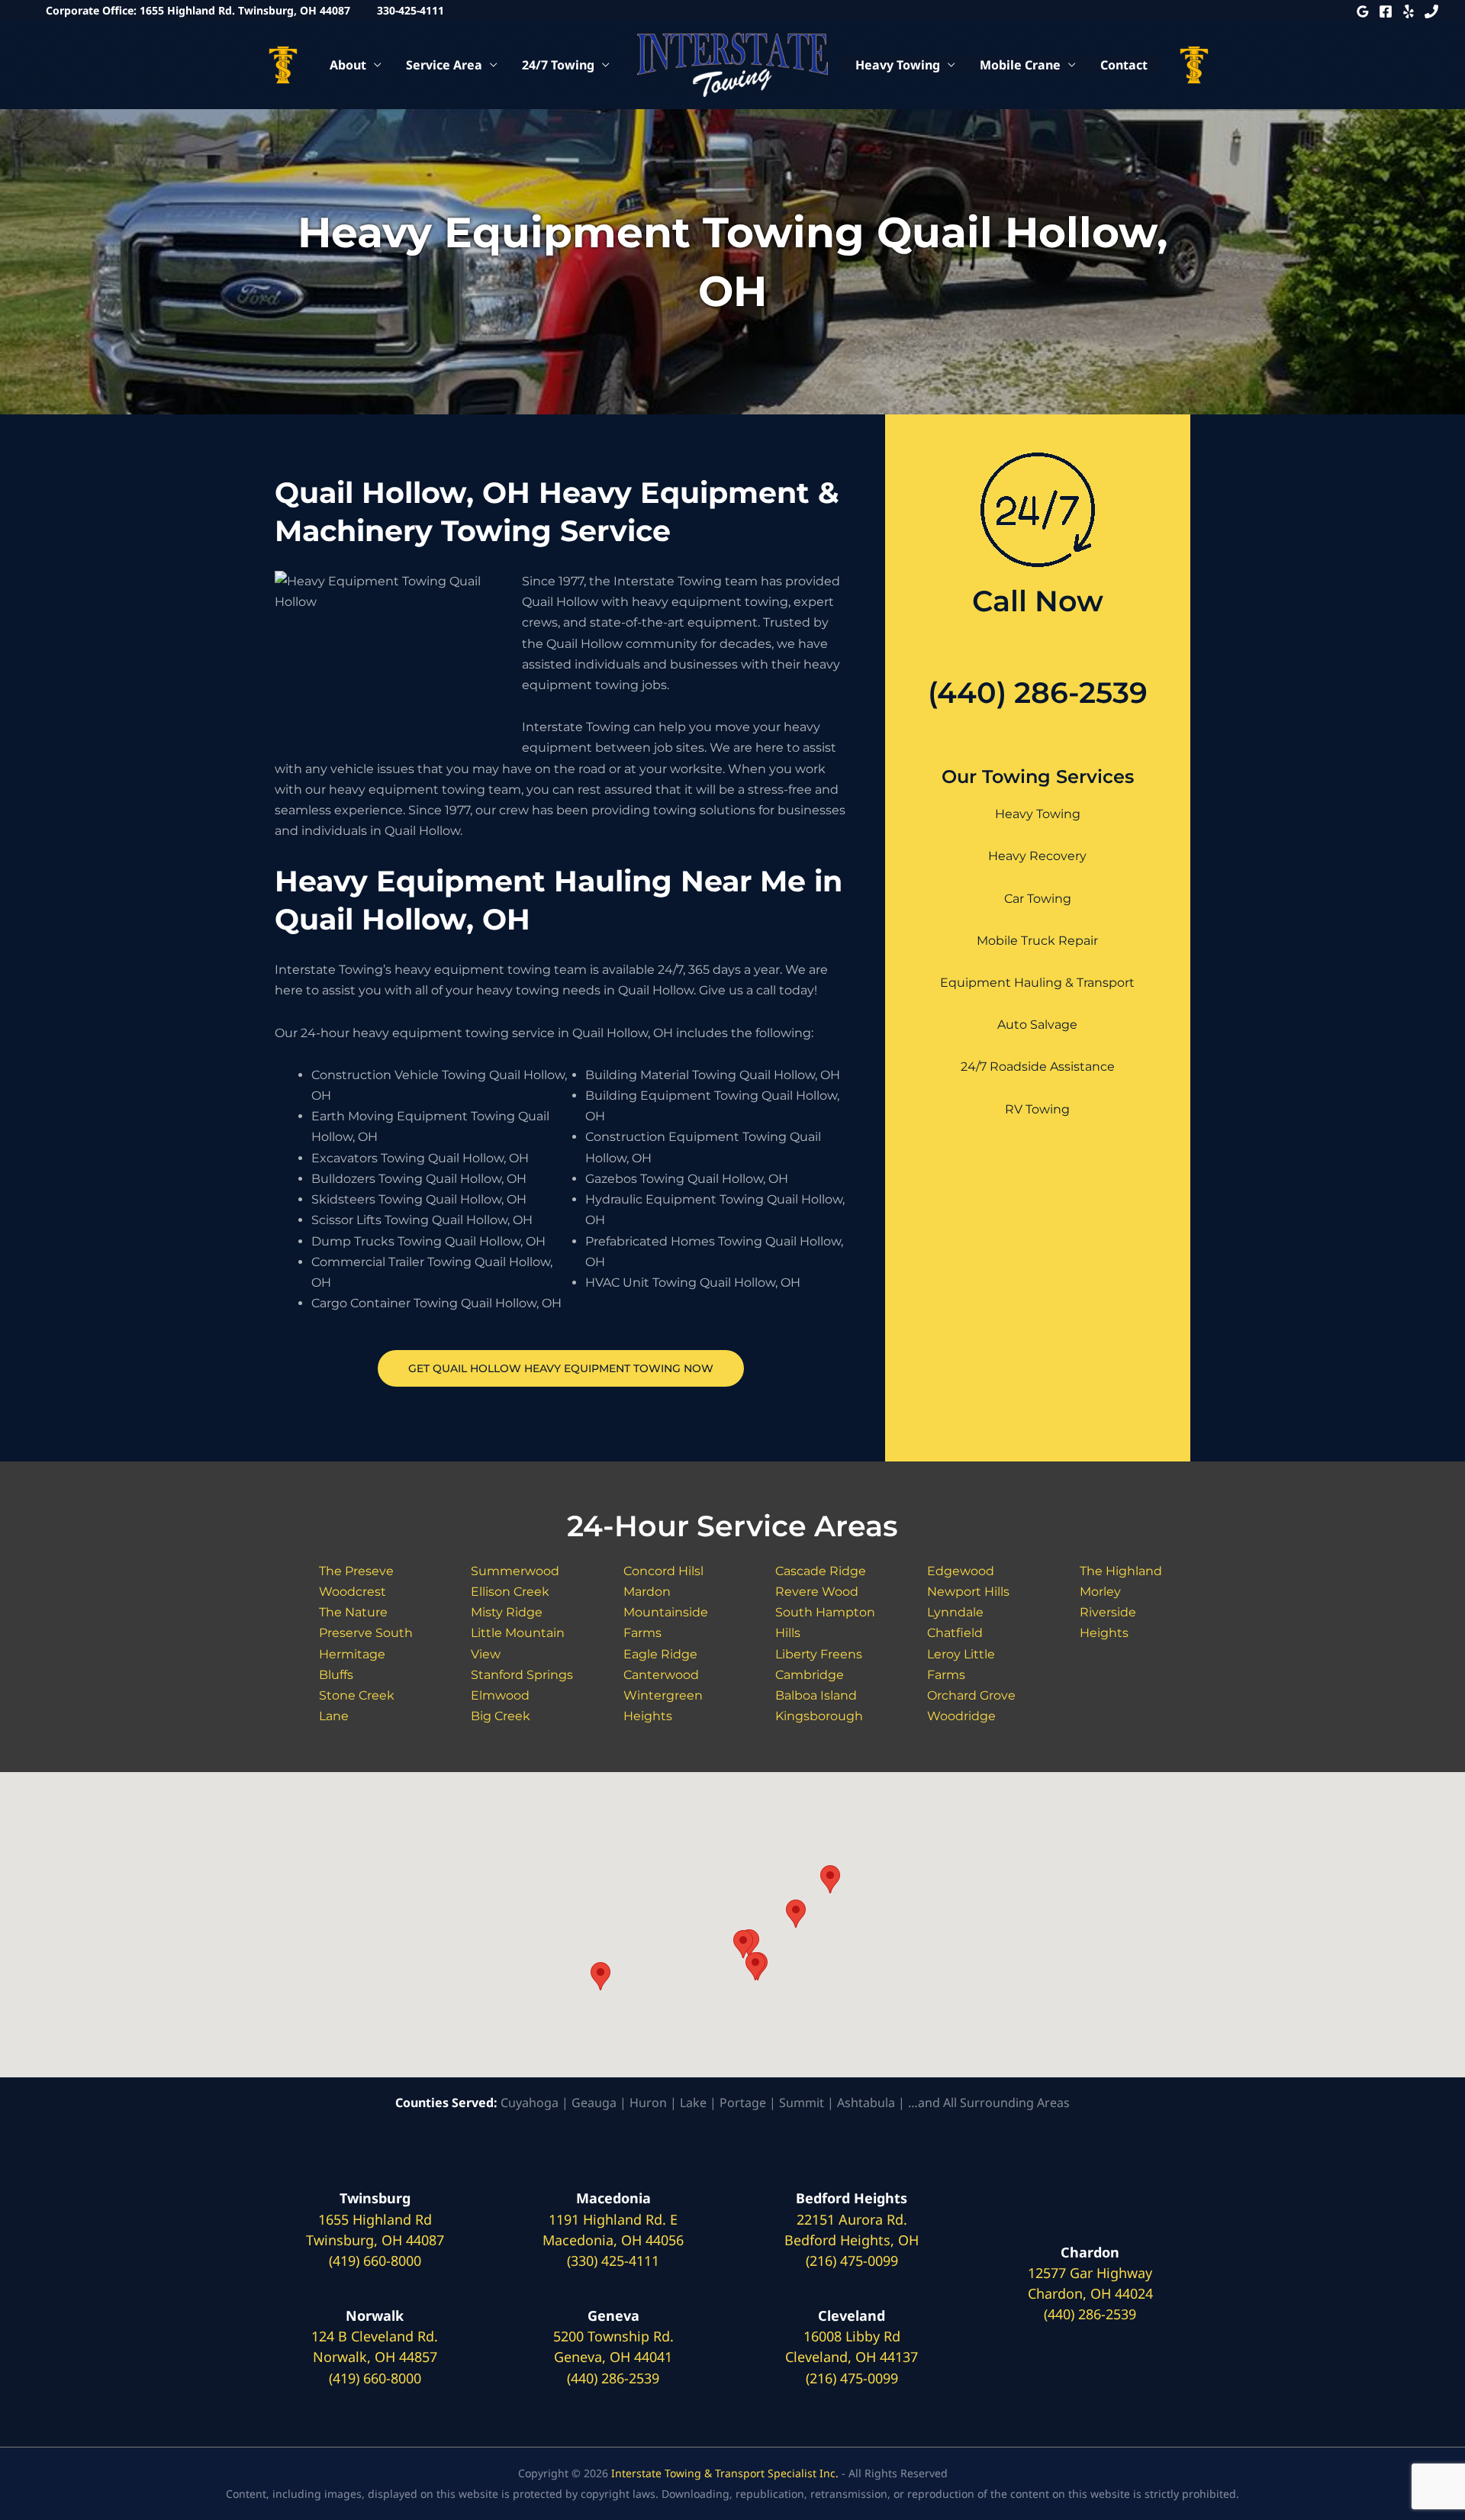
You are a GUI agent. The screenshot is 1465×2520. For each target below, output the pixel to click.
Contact (1124, 65)
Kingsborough (819, 1716)
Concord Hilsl (663, 1571)
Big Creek (501, 1716)
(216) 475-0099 (852, 2261)
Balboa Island (816, 1695)
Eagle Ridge (660, 1654)
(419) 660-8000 (375, 2261)
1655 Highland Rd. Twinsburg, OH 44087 (245, 10)
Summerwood (515, 1571)
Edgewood (961, 1571)
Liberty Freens (819, 1654)
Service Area (444, 65)
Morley (1100, 1592)
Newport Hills (968, 1592)
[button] (600, 1976)
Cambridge (810, 1675)
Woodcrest (353, 1592)
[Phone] (1431, 11)
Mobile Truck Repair (1037, 941)
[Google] (1363, 11)
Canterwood (661, 1675)
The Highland (1121, 1571)
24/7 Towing (558, 65)
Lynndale (955, 1612)
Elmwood (500, 1695)
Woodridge (961, 1716)
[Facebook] (1386, 11)
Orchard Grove (971, 1695)
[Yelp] (1409, 11)
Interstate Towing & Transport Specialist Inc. (725, 2473)
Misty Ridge (507, 1612)
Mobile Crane (1020, 65)
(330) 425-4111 (613, 2261)
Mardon (647, 1592)
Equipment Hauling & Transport (1037, 983)
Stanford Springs (522, 1675)
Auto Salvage (1037, 1025)
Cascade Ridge (821, 1571)
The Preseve (356, 1571)
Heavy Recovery (1037, 856)
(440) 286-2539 (1038, 693)
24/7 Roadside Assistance (1038, 1067)
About (348, 65)
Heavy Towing (898, 65)
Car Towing (1038, 899)
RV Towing (1037, 1109)
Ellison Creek (510, 1592)
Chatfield (955, 1633)
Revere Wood (817, 1592)
